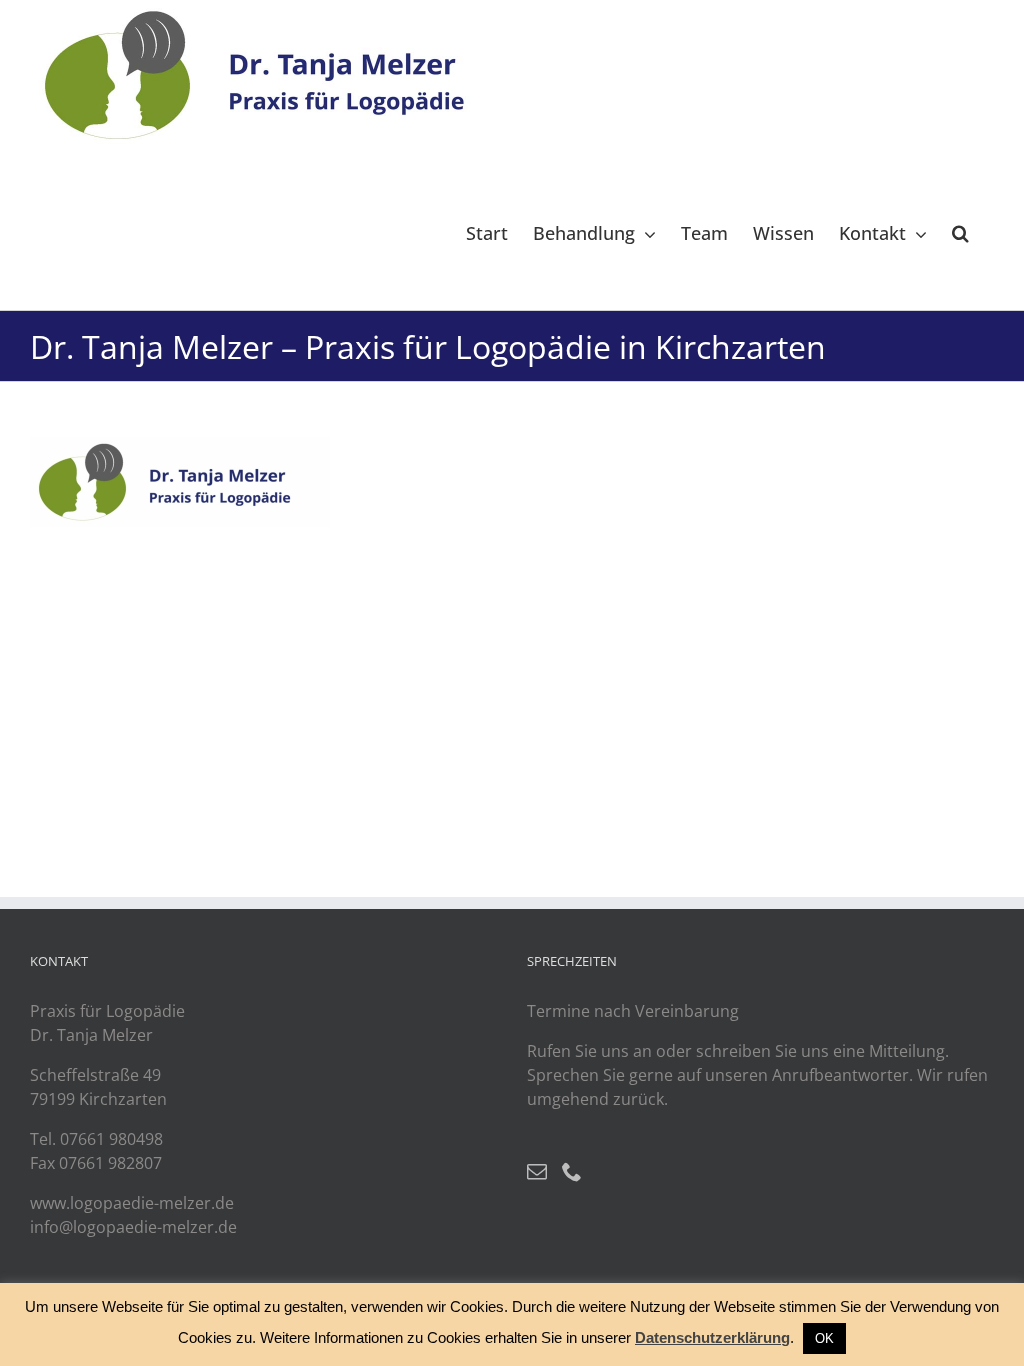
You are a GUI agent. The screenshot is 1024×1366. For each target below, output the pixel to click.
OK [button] (824, 1338)
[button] (960, 232)
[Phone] (572, 1172)
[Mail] (537, 1172)
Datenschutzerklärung (712, 1337)
